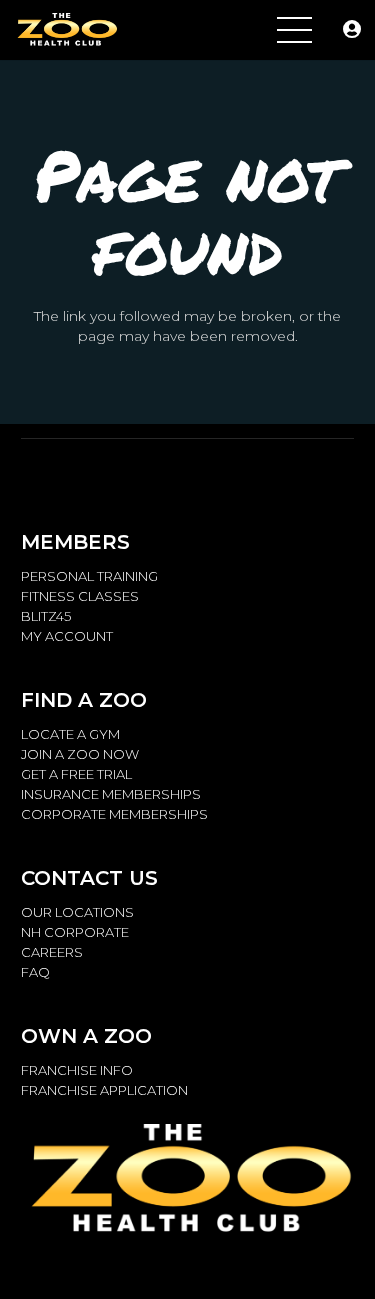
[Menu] (294, 30)
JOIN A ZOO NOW (80, 754)
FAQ (35, 972)
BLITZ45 (46, 616)
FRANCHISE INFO (77, 1070)
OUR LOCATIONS (77, 912)
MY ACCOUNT (67, 636)
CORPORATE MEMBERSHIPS (114, 814)
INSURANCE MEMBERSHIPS (111, 794)
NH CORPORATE (75, 932)
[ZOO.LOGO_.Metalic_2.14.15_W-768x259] (66, 30)
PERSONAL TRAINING (89, 576)
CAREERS (52, 952)
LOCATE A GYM (70, 734)
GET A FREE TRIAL (76, 774)
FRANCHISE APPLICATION (104, 1090)
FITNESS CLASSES (80, 596)
